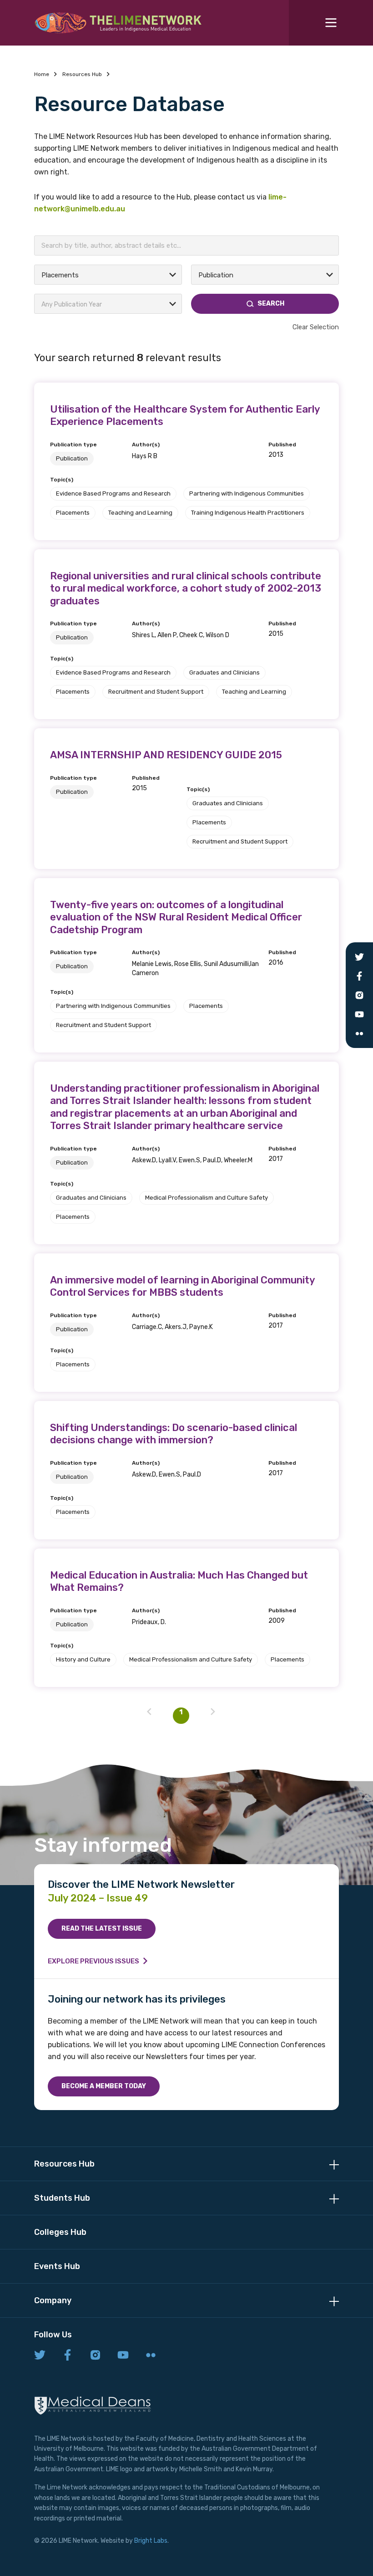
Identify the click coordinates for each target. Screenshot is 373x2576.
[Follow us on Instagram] (95, 2356)
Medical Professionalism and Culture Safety (207, 1198)
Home (42, 74)
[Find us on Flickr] (151, 2356)
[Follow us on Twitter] (40, 2356)
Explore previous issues (93, 1961)
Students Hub (62, 2198)
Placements (73, 513)
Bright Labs (151, 2541)
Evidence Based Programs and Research (113, 493)
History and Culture (83, 1659)
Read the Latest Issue (102, 1929)
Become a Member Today (104, 2086)
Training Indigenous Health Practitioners (248, 513)
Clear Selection (316, 327)
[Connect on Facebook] (68, 2356)
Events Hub (57, 2266)
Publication (72, 458)
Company (53, 2300)
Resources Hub (82, 74)
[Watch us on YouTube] (123, 2356)
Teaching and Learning (140, 513)
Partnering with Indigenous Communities (247, 493)
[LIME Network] (118, 23)
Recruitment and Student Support (156, 692)
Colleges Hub (60, 2232)
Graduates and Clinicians (224, 672)
